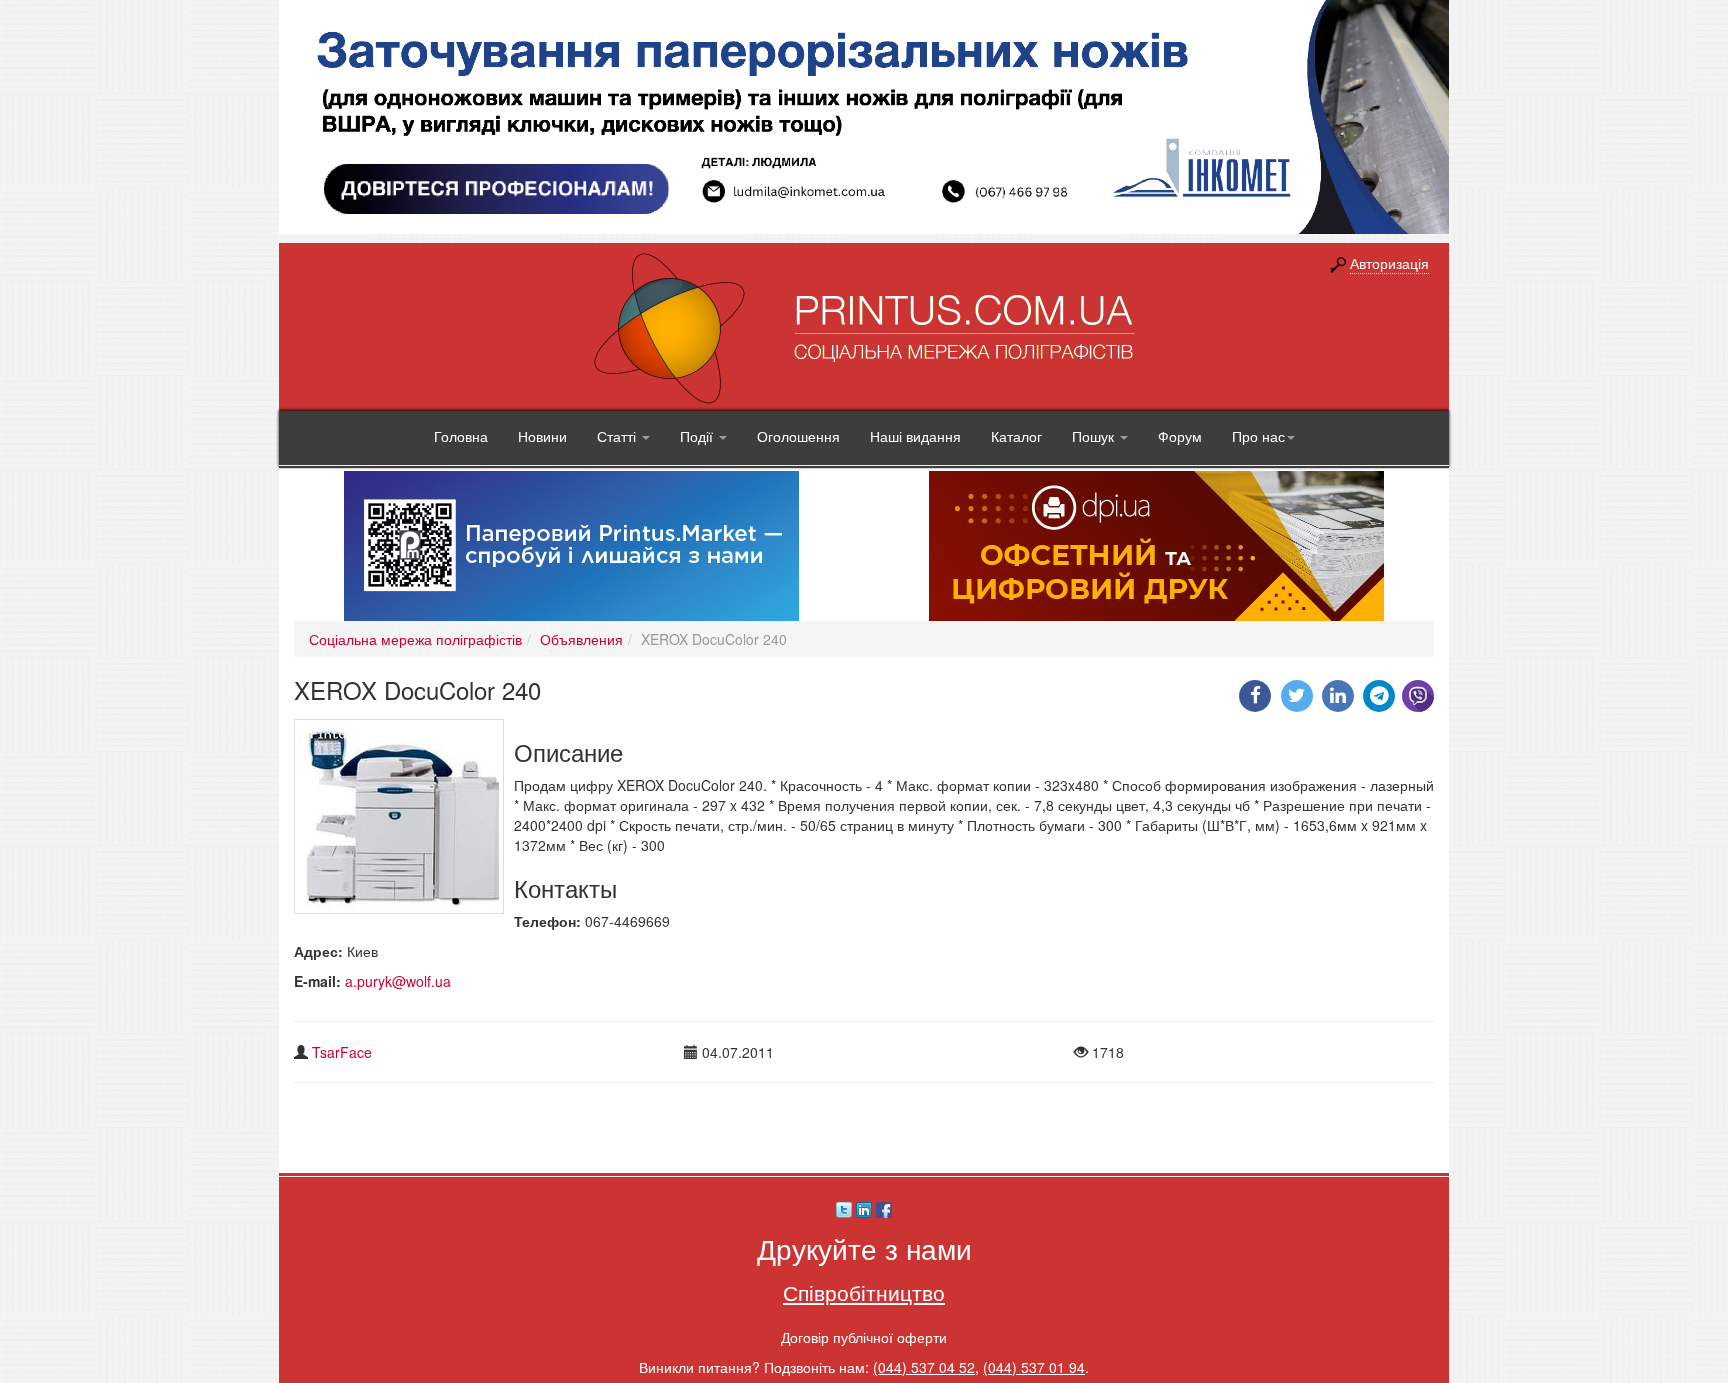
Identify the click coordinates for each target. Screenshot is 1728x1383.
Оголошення (798, 436)
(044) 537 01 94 (1034, 1367)
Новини (542, 436)
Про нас (1258, 436)
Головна (461, 436)
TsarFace (342, 1052)
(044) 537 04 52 (924, 1367)
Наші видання (915, 436)
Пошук (1095, 436)
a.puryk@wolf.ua (398, 981)
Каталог (1016, 436)
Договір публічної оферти (864, 1337)
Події (698, 436)
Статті (618, 436)
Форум (1180, 436)
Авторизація (1389, 263)
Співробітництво (864, 1292)
